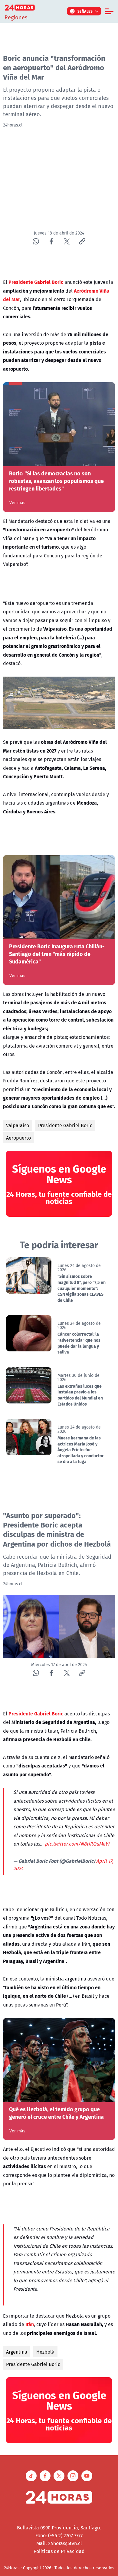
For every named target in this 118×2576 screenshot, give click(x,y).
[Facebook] (51, 241)
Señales (85, 11)
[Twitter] (67, 241)
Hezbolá (45, 2352)
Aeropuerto (18, 1138)
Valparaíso (18, 1125)
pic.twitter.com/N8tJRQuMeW (77, 1844)
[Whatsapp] (36, 241)
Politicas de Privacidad (59, 2551)
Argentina (17, 2352)
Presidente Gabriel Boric (65, 1125)
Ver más (17, 503)
